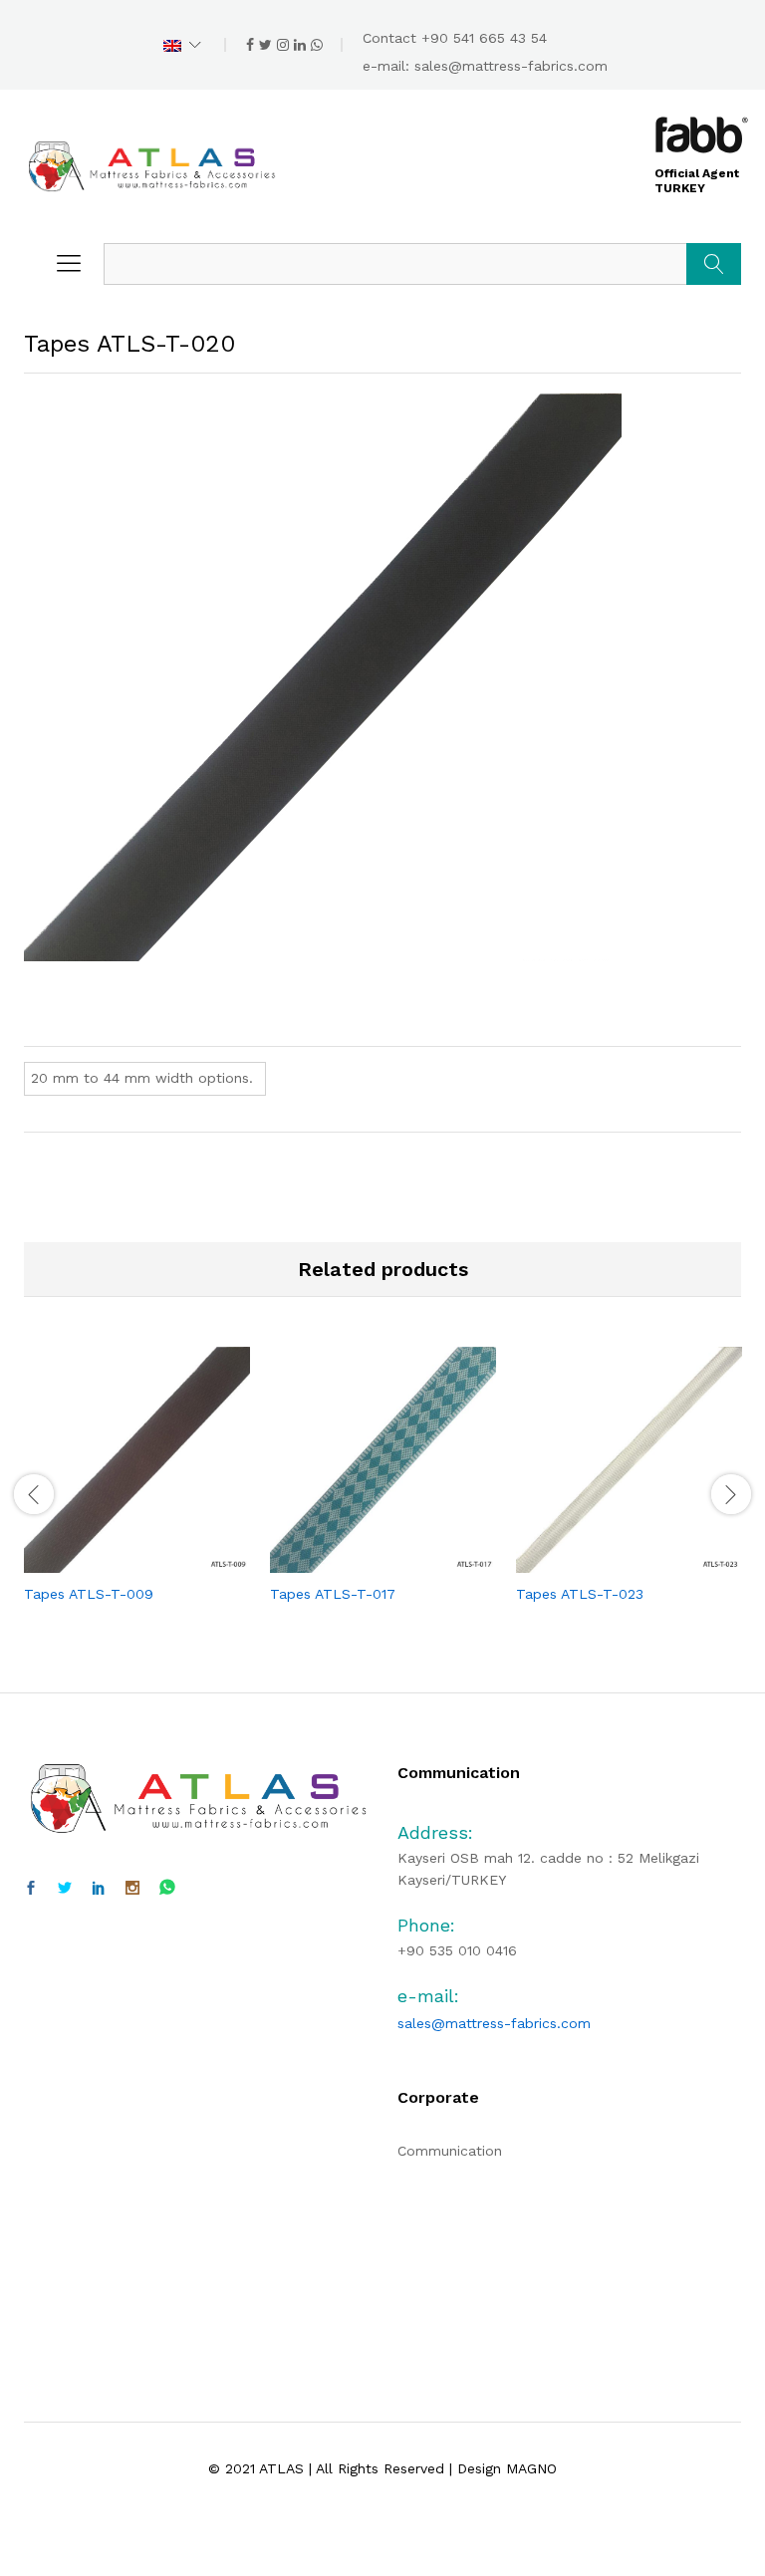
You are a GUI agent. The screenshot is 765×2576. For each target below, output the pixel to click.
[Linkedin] (99, 1889)
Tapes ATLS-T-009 (89, 1594)
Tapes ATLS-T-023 (580, 1594)
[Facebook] (31, 1889)
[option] (137, 1492)
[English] (182, 45)
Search (714, 264)
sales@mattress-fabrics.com (511, 66)
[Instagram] (132, 1889)
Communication (450, 2151)
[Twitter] (65, 1889)
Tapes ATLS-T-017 (333, 1594)
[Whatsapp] (167, 1888)
